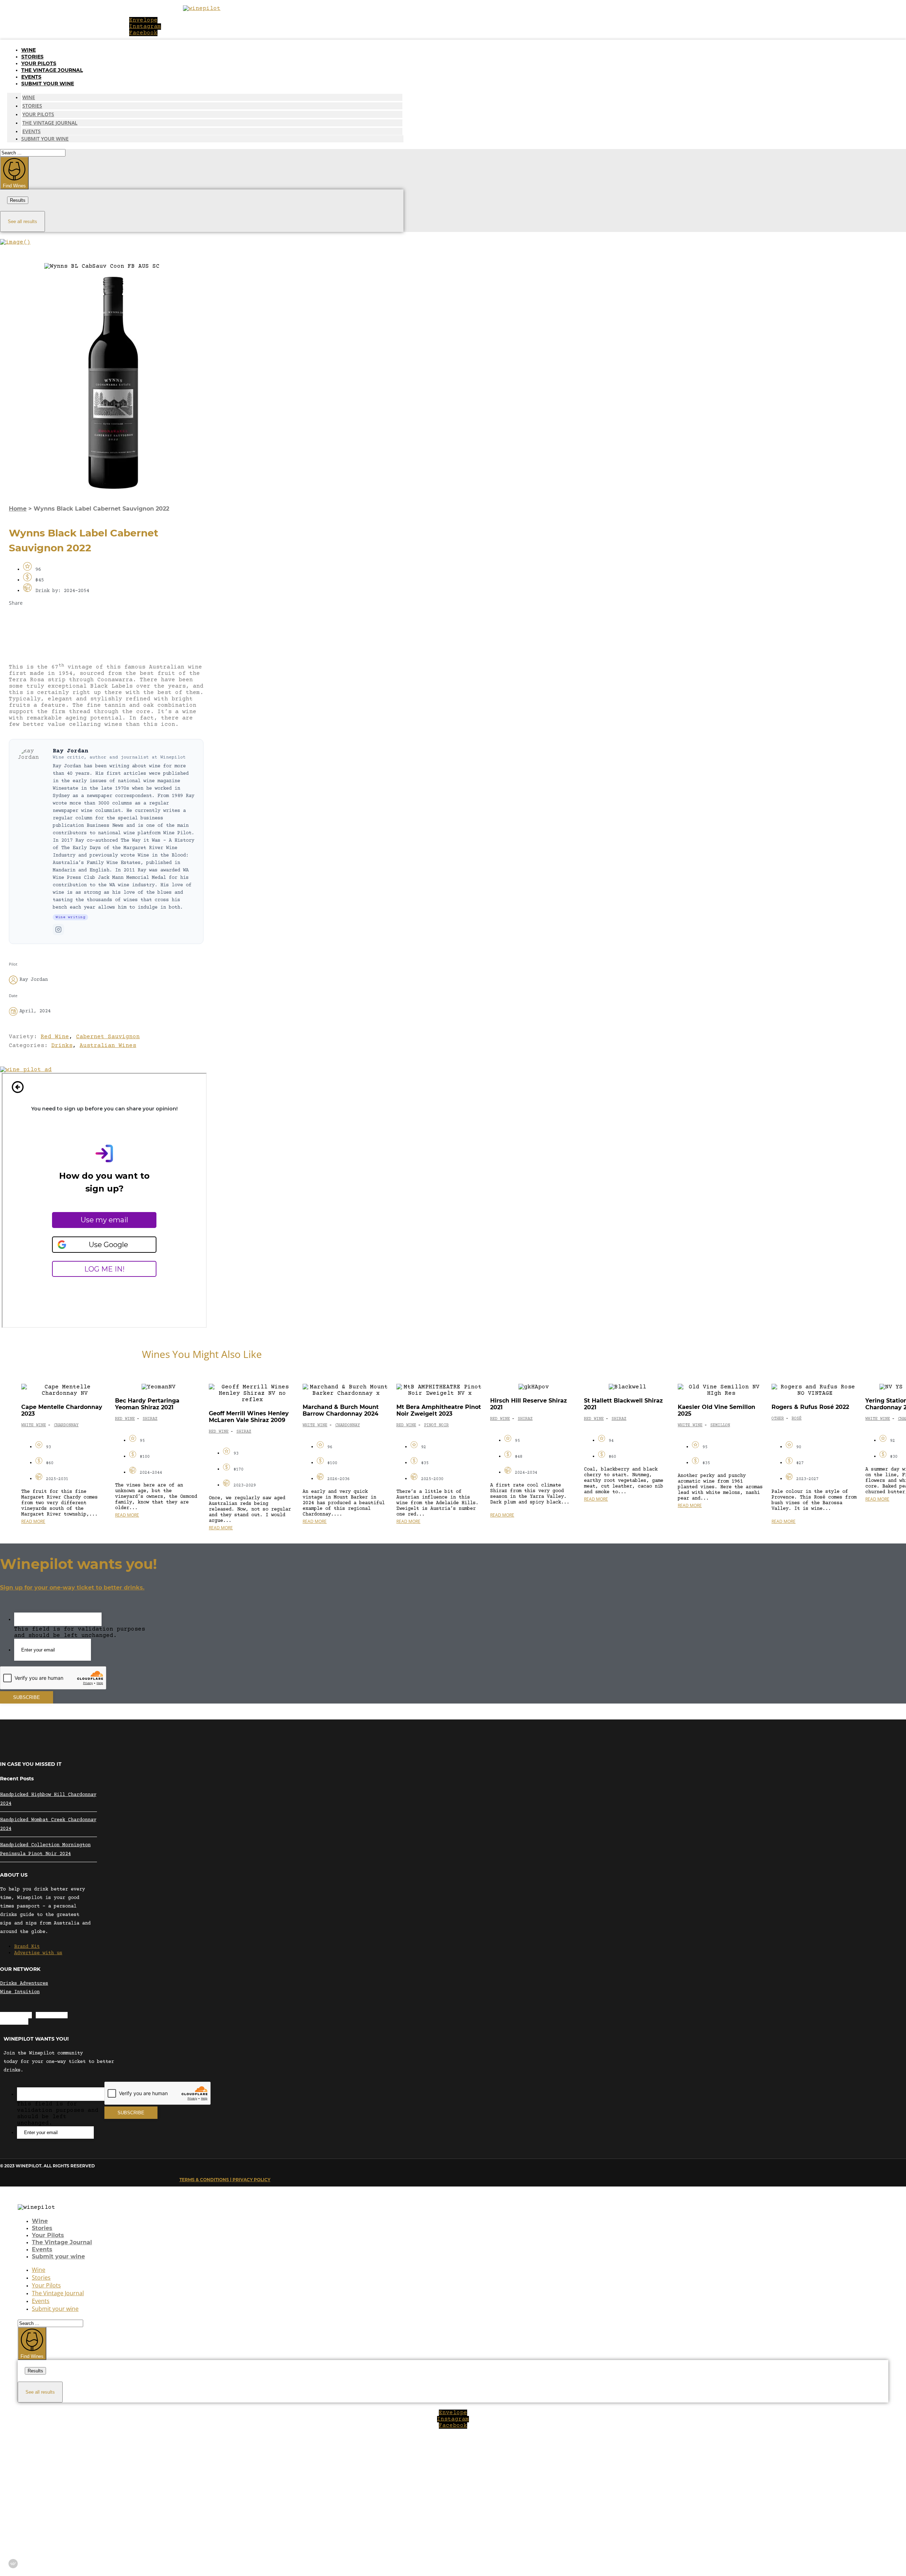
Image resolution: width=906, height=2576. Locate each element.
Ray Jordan (70, 751)
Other (778, 1419)
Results (18, 200)
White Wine (34, 1425)
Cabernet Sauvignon (108, 1037)
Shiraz (150, 1419)
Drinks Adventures (24, 1984)
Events (31, 77)
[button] (106, 620)
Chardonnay (66, 1425)
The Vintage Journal (52, 70)
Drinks (62, 1046)
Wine (28, 50)
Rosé (797, 1419)
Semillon (720, 1425)
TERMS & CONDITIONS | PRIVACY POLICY (225, 2180)
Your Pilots (39, 63)
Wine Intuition (20, 1992)
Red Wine (55, 1037)
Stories (32, 57)
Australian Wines (108, 1046)
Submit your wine (48, 84)
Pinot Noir (436, 1425)
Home (18, 509)
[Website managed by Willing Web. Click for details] (13, 2564)
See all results (22, 221)
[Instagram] (58, 929)
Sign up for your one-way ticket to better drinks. (72, 1588)
